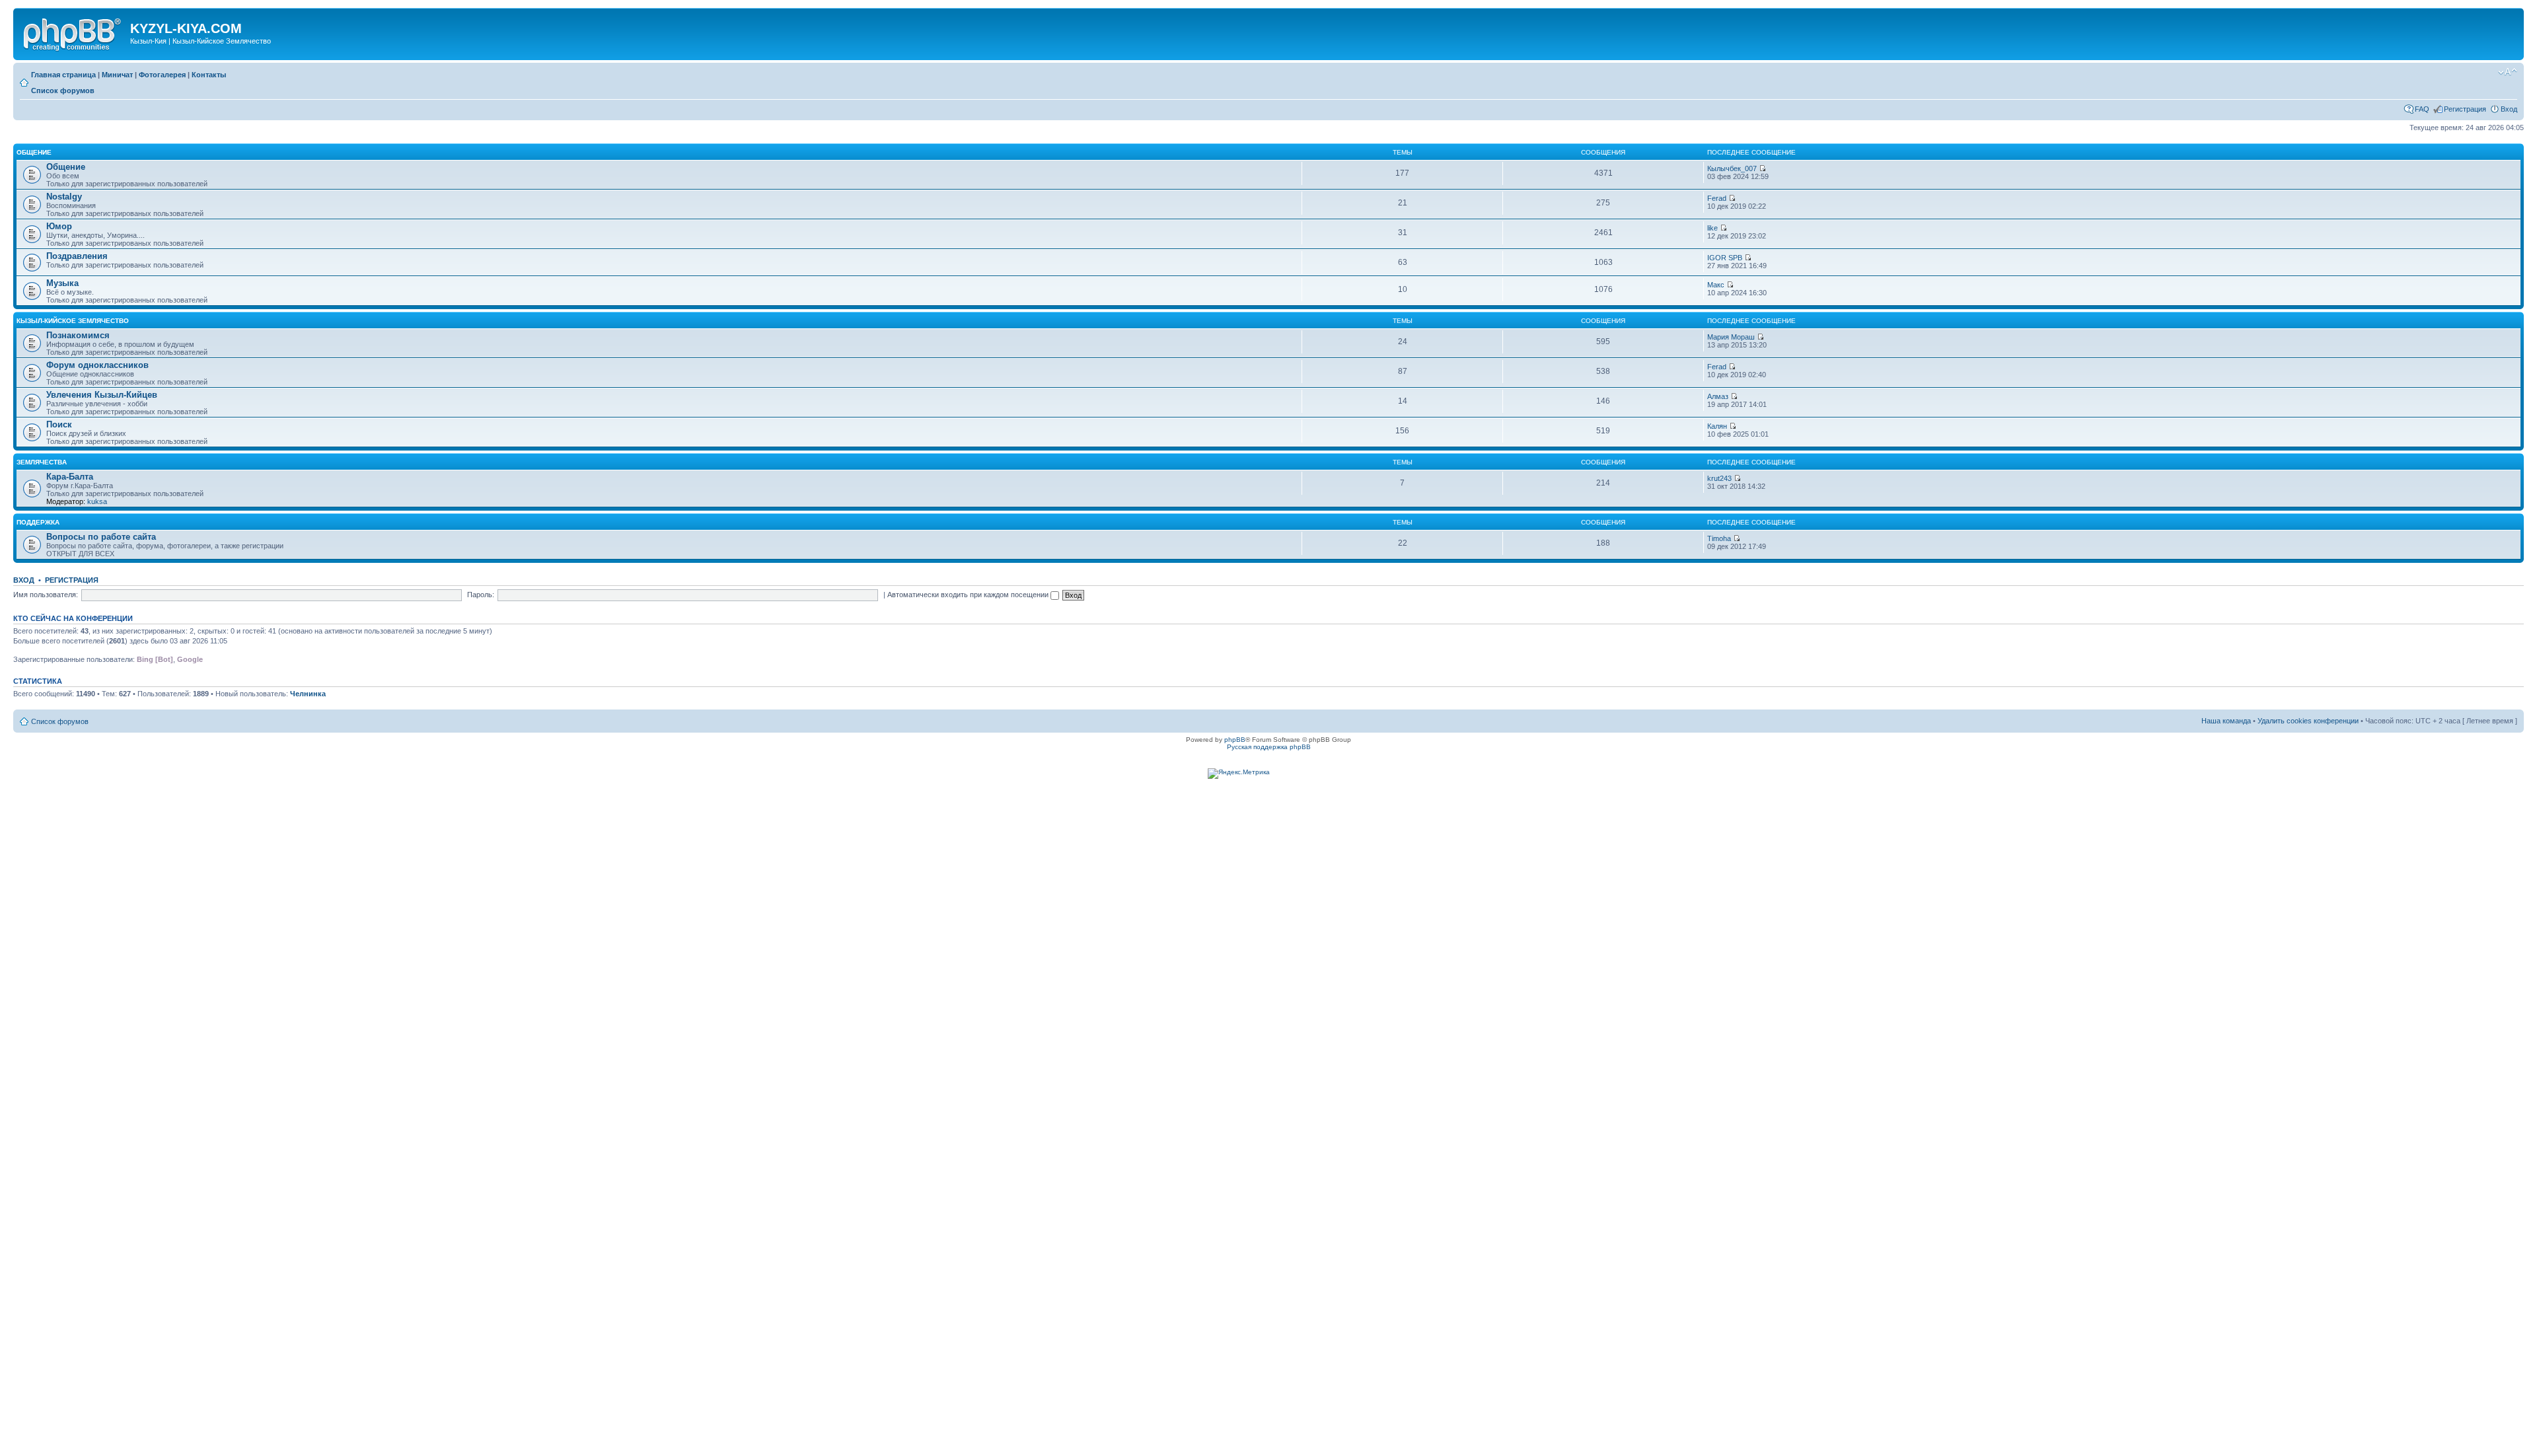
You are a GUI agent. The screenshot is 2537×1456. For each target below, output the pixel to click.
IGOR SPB (1725, 258)
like (1712, 228)
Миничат (117, 75)
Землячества (42, 462)
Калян (1717, 426)
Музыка (62, 283)
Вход (2509, 109)
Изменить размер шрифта (2508, 72)
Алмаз (1718, 396)
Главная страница (63, 75)
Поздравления (77, 256)
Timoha (1719, 538)
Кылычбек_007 (1732, 168)
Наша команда (2226, 721)
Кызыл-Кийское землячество (73, 321)
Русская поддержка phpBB (1269, 747)
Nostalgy (64, 197)
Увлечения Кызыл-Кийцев (102, 395)
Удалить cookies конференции (2308, 721)
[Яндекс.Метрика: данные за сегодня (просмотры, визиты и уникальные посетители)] (1239, 774)
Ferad (1717, 198)
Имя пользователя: (46, 595)
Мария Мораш (1731, 337)
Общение (34, 152)
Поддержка (38, 522)
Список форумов (63, 91)
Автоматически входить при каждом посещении (969, 595)
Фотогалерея (162, 75)
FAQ (2422, 109)
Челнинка (308, 694)
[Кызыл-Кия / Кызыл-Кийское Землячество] (73, 32)
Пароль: (481, 595)
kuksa (97, 501)
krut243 (1719, 478)
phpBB (1235, 740)
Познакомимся (78, 335)
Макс (1716, 285)
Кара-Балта (70, 477)
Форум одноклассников (97, 365)
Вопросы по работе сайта (101, 537)
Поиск (59, 424)
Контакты (209, 75)
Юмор (59, 226)
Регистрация (2465, 109)
